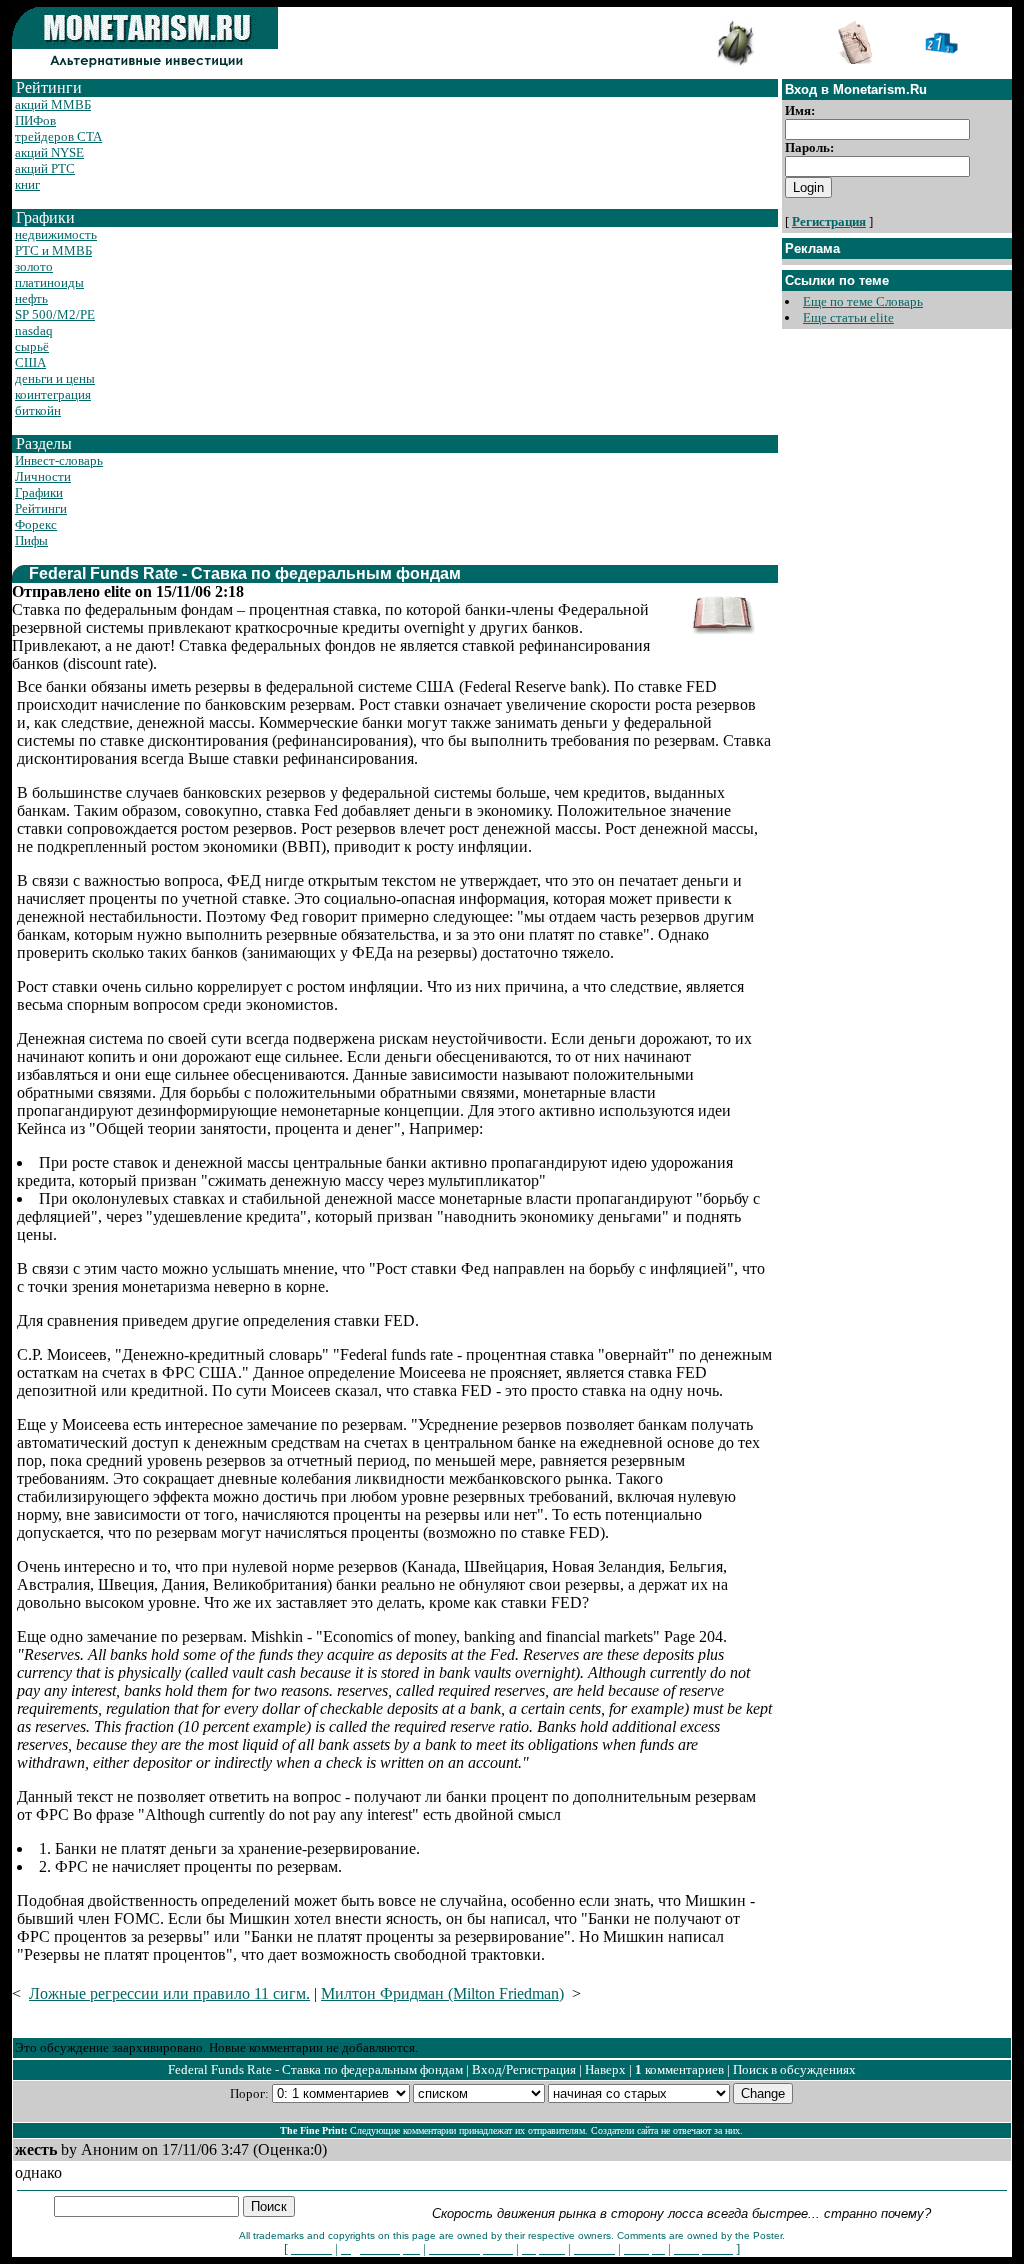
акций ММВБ (53, 104)
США (30, 362)
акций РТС (45, 168)
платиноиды (49, 282)
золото (34, 266)
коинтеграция (53, 394)
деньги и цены (55, 378)
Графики (39, 492)
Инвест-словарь (59, 460)
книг (27, 184)
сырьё (32, 346)
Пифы (31, 540)
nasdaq (34, 330)
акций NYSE (49, 152)
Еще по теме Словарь (863, 301)
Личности (43, 476)
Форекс (36, 524)
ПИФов (35, 120)
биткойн (38, 410)
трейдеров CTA (58, 136)
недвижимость (56, 234)
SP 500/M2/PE (55, 314)
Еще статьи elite (848, 317)
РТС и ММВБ (53, 250)
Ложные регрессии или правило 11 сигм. (169, 1993)
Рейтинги (41, 508)
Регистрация (829, 221)
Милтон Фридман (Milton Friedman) (442, 1993)
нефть (31, 298)
